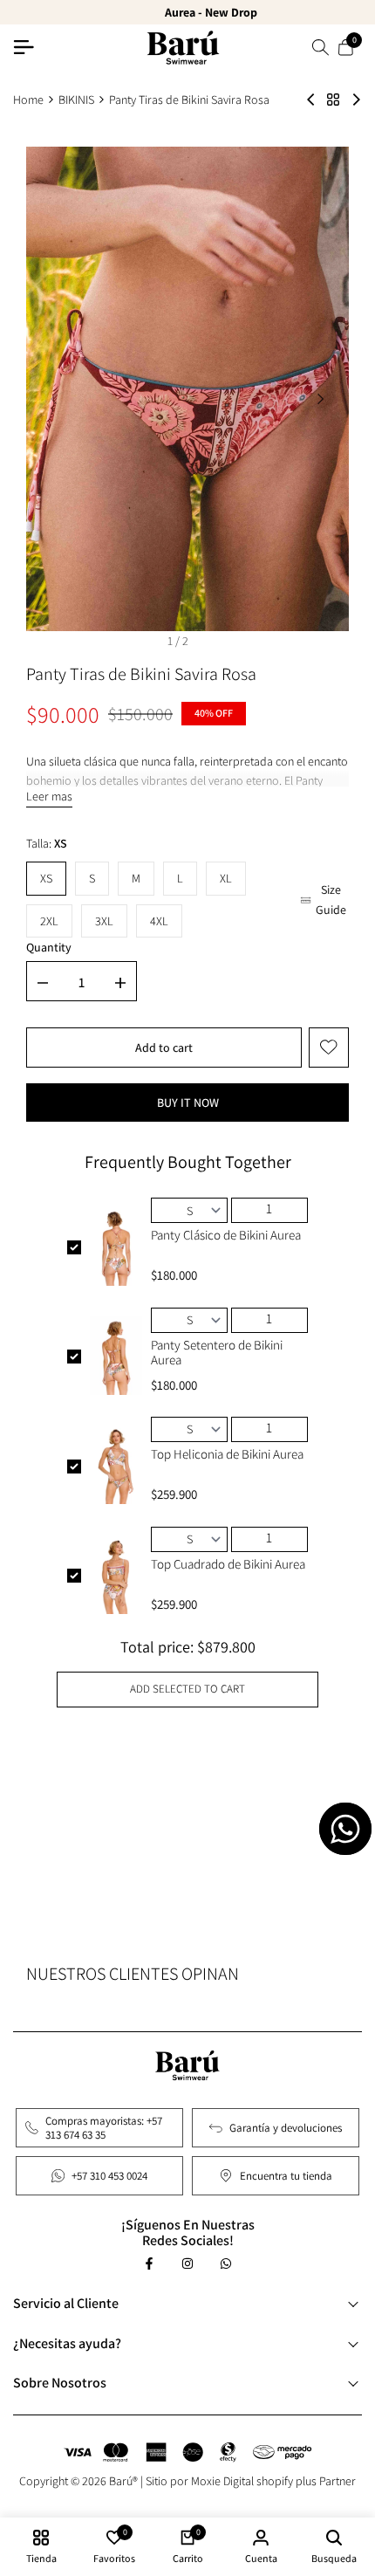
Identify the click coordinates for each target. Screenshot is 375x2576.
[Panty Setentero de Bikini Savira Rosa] (311, 100)
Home (28, 100)
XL (226, 878)
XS (46, 878)
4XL (159, 921)
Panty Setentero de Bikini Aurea (217, 1352)
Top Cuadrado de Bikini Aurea (228, 1564)
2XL (49, 921)
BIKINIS (76, 100)
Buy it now (188, 1103)
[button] (329, 1048)
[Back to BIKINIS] (333, 100)
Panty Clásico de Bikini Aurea (226, 1235)
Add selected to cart (187, 1689)
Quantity (49, 947)
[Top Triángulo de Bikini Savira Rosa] (356, 100)
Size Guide (331, 899)
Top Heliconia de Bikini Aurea (227, 1454)
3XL (104, 921)
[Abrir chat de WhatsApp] (345, 1829)
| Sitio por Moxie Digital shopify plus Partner (248, 2481)
